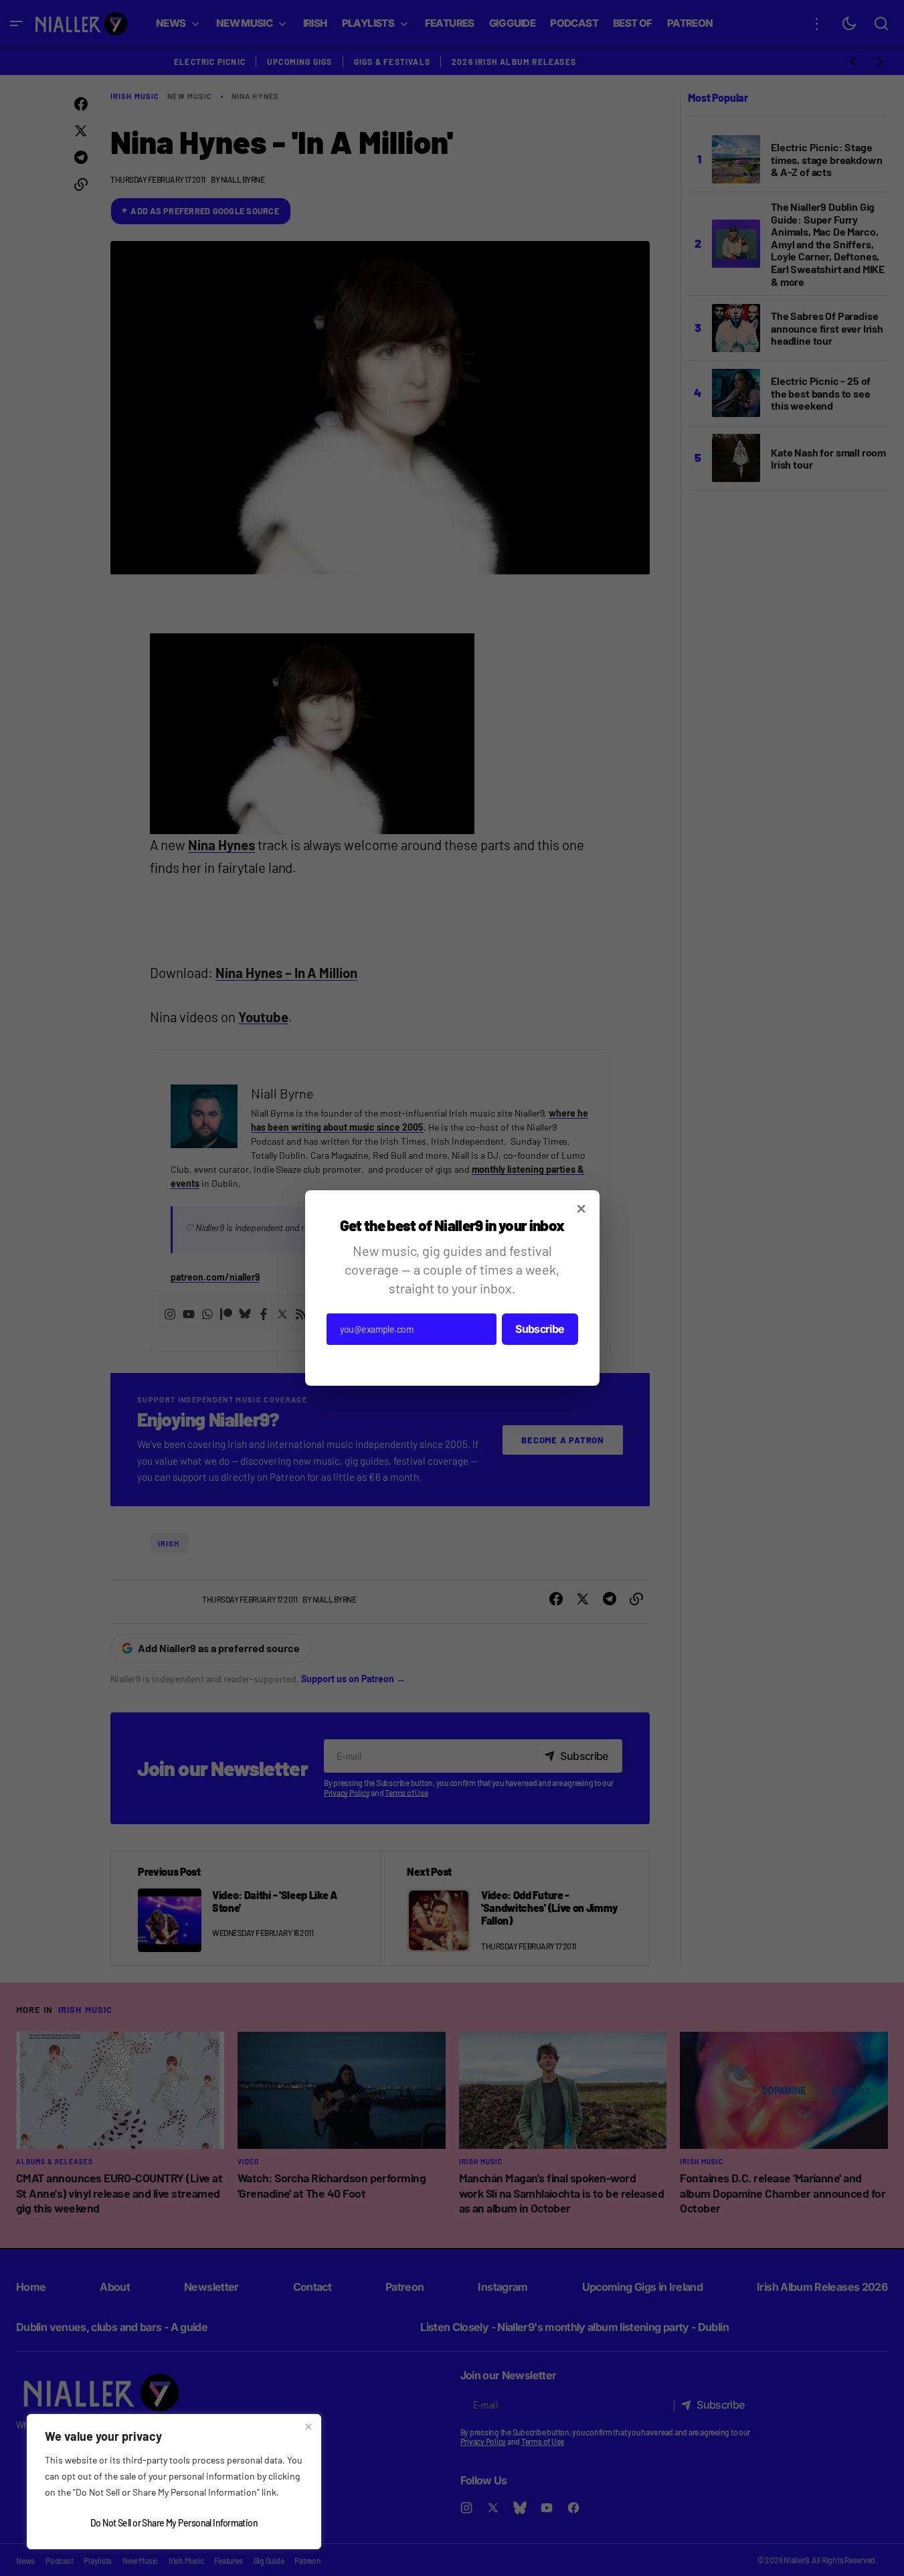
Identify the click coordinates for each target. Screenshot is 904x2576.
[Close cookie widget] (308, 2427)
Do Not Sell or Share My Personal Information (174, 2523)
